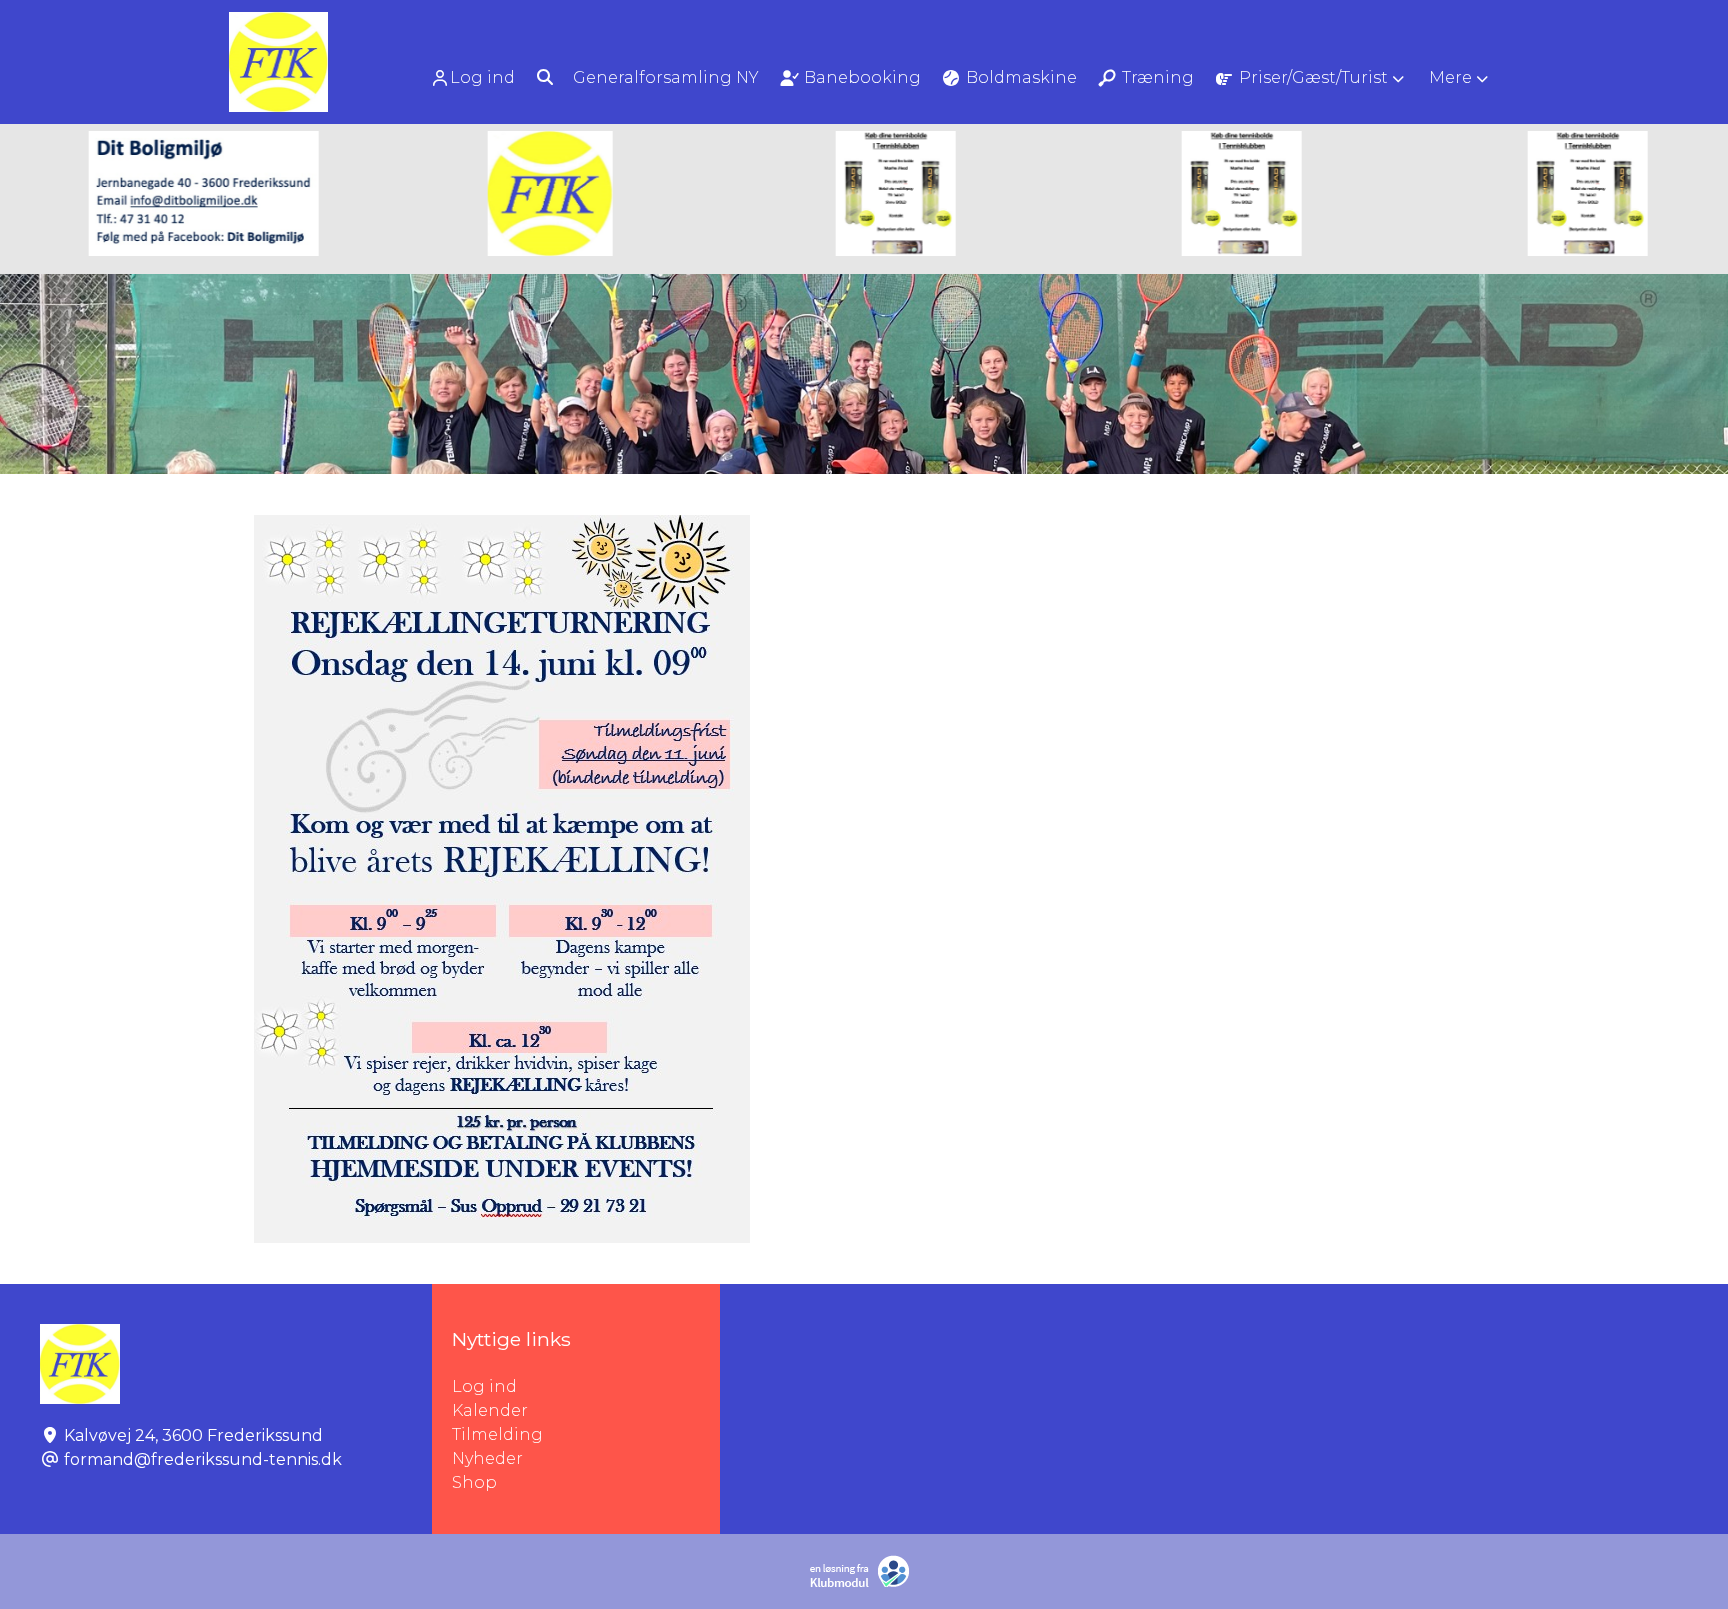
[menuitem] (474, 77)
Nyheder (487, 1458)
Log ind (482, 77)
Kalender (490, 1410)
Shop (474, 1482)
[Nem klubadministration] (864, 1583)
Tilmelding (497, 1434)
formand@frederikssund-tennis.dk (203, 1459)
